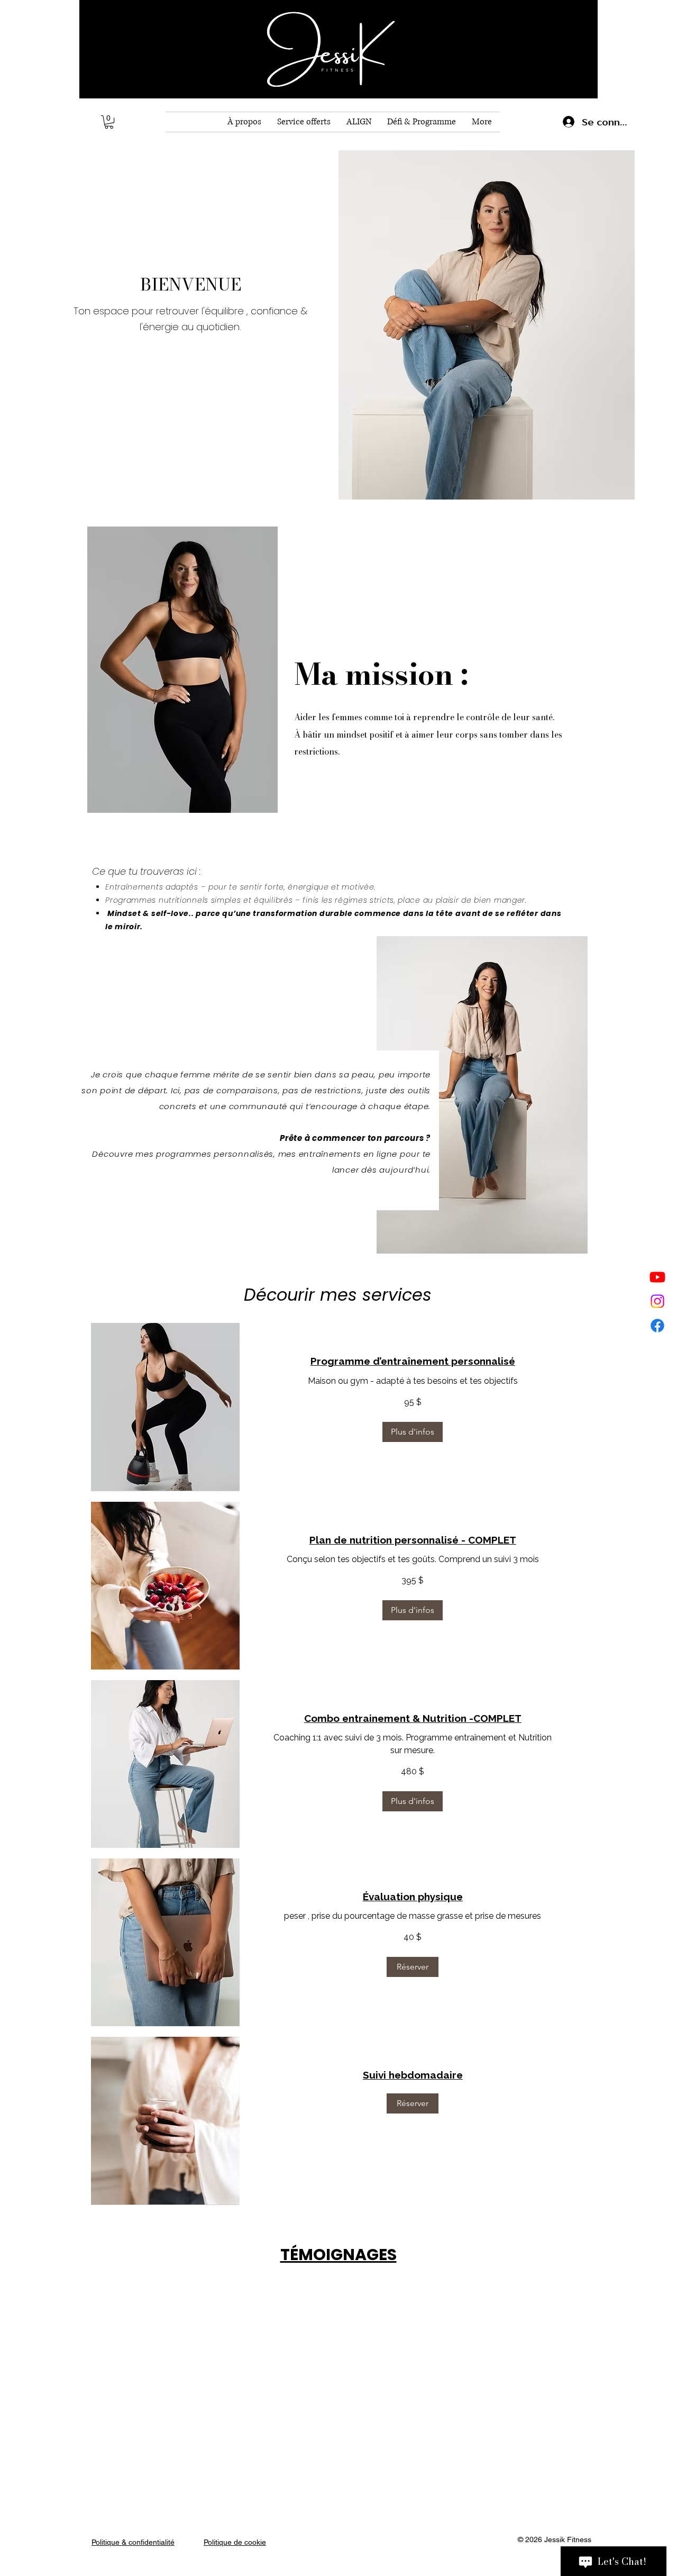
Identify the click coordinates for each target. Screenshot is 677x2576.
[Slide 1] (323, 2447)
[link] (413, 1361)
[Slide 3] (353, 2447)
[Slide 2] (338, 2447)
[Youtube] (657, 1277)
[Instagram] (657, 1301)
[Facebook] (657, 1326)
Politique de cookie (235, 2542)
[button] (109, 122)
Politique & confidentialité (133, 2542)
